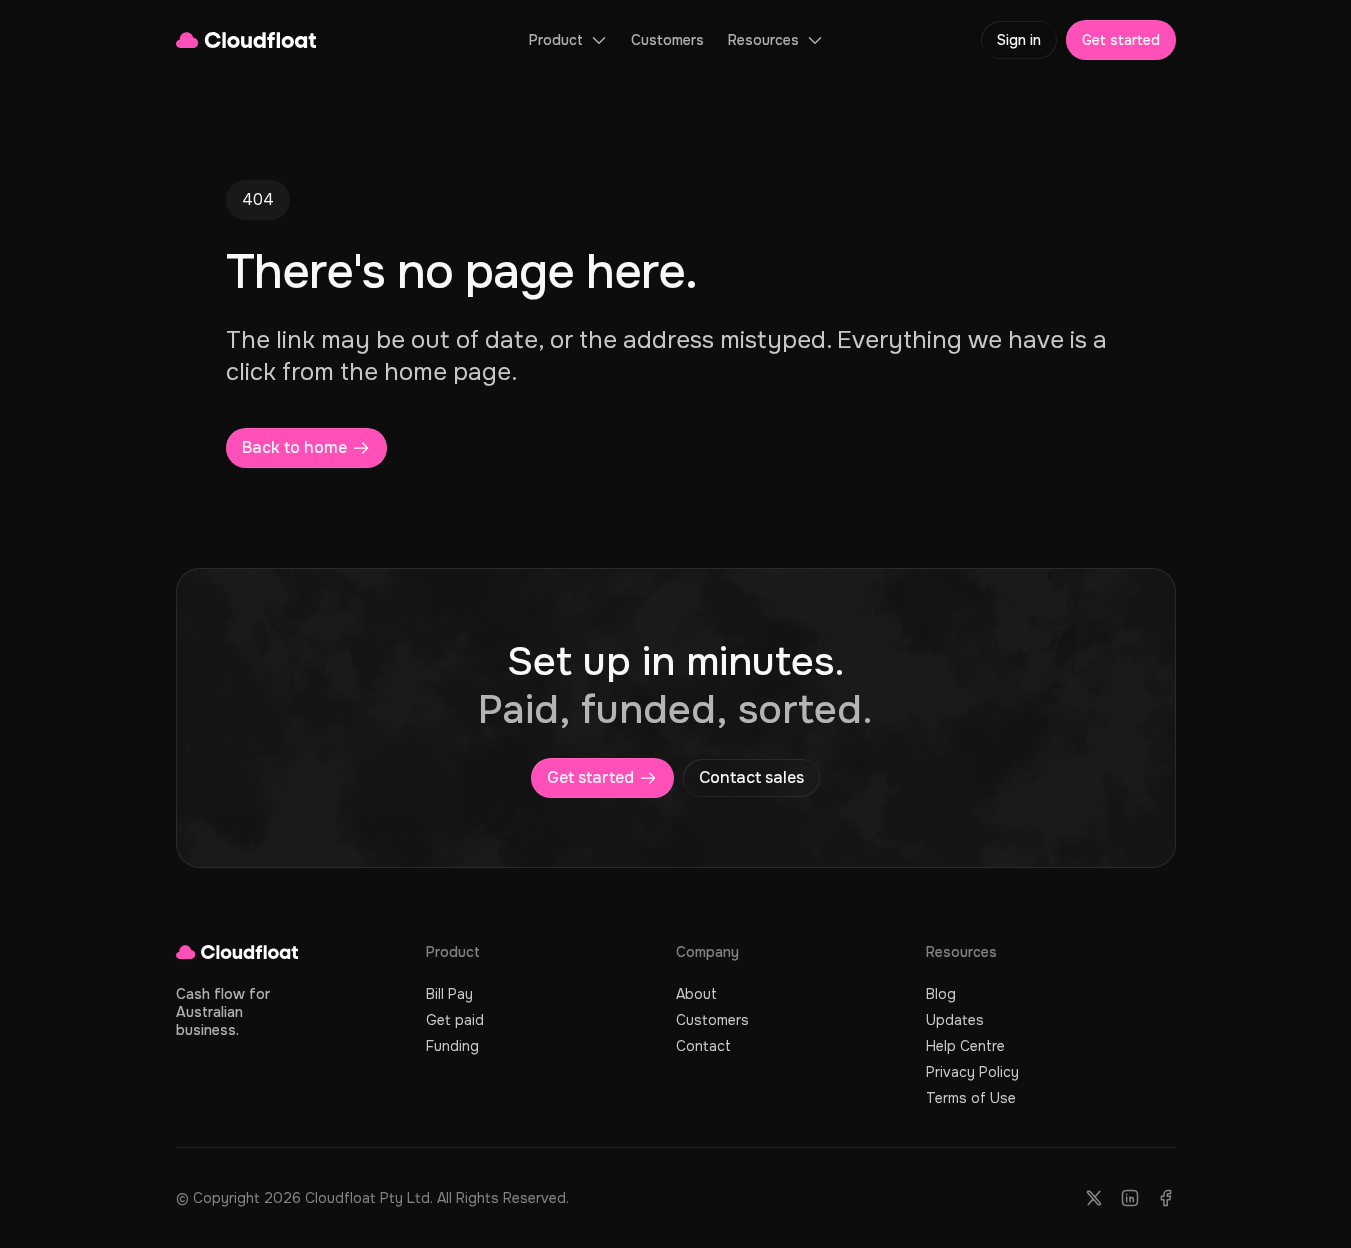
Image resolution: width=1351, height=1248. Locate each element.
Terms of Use (971, 1098)
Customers (667, 40)
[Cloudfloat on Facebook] (1166, 1198)
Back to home (294, 447)
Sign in (1019, 40)
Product (556, 40)
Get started (1121, 40)
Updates (955, 1020)
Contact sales (751, 777)
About (696, 994)
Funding (452, 1046)
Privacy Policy (972, 1072)
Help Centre (965, 1046)
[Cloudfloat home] (246, 40)
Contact (703, 1046)
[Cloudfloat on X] (1094, 1198)
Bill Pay (449, 994)
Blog (941, 994)
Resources (763, 40)
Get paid (455, 1020)
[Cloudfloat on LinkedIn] (1130, 1198)
